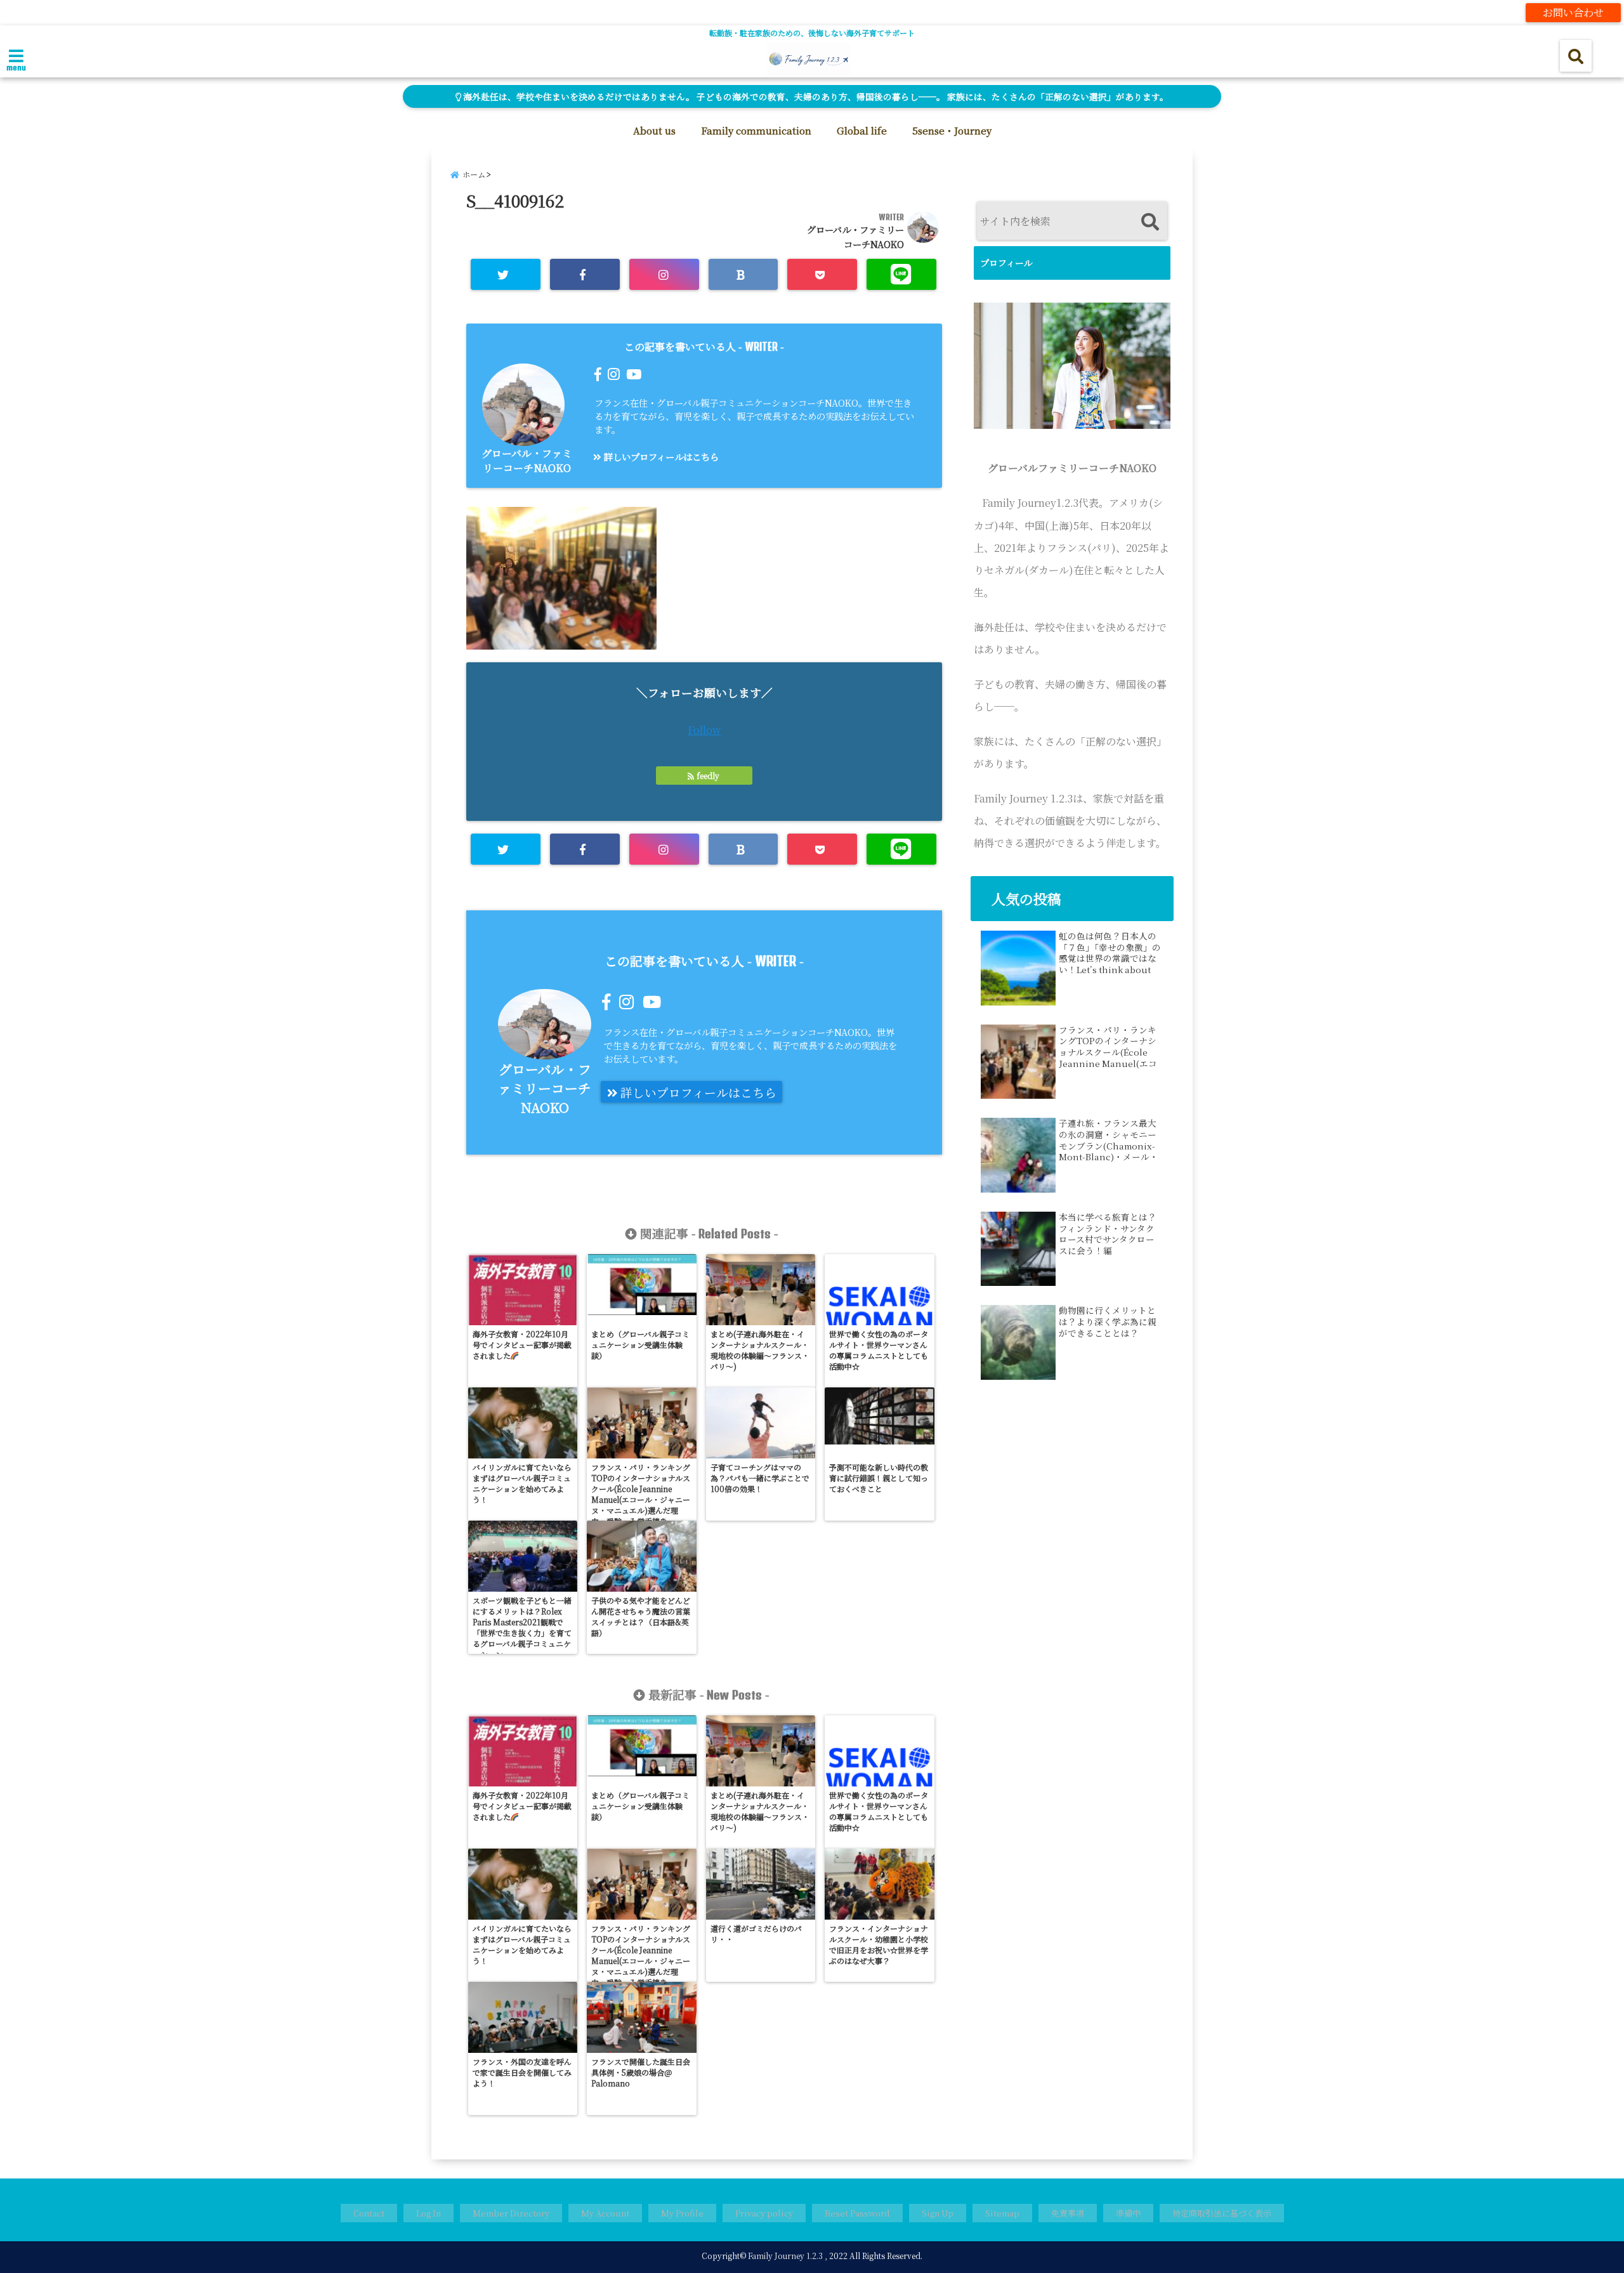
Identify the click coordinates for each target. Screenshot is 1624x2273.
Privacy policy (764, 2213)
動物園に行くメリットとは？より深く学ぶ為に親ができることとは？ (1108, 1322)
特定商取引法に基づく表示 (1222, 2213)
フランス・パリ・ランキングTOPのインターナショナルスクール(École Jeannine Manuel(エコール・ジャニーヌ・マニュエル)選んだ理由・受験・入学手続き (1108, 1047)
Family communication (756, 130)
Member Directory (511, 2213)
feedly (708, 776)
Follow (704, 730)
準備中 (1128, 2213)
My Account (605, 2213)
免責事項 (1068, 2213)
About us (654, 130)
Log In (429, 2213)
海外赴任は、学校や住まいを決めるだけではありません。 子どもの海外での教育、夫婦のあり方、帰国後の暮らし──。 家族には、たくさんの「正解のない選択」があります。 (815, 96)
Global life (862, 130)
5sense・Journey (952, 130)
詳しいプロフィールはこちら (660, 456)
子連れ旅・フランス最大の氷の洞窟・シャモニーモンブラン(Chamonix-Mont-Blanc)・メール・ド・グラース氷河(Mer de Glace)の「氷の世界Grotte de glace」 (1109, 1140)
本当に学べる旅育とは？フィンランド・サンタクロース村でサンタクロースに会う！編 (1108, 1234)
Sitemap (1002, 2213)
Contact (369, 2213)
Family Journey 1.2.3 (785, 2256)
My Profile (682, 2213)
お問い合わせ (1573, 12)
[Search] (1150, 222)
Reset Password (857, 2213)
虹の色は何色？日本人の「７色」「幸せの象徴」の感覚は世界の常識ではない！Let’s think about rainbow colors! (1110, 953)
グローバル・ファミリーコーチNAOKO (527, 461)
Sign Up (938, 2213)
